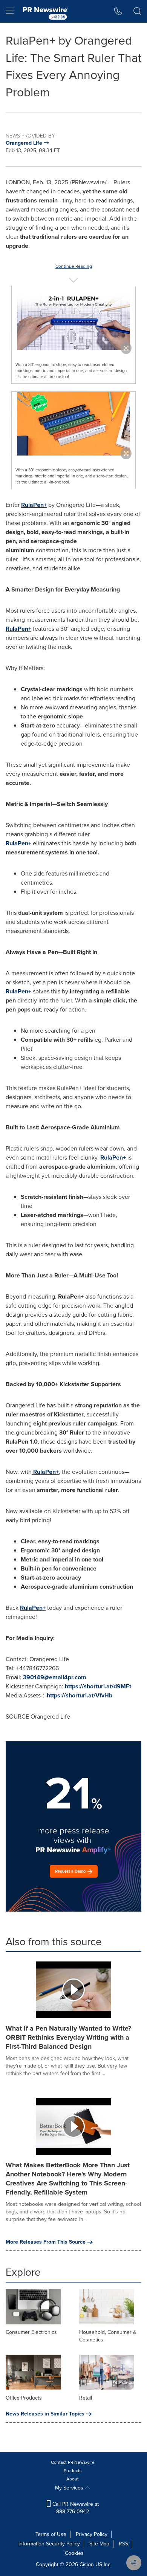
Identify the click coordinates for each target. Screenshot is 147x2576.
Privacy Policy (92, 2534)
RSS (123, 2544)
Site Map (99, 2544)
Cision (87, 2564)
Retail (86, 2398)
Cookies (74, 2553)
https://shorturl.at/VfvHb (80, 1695)
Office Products (24, 2398)
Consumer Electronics (31, 2332)
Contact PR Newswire (73, 2462)
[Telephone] (118, 11)
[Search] (137, 11)
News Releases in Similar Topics (45, 2414)
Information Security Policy (49, 2544)
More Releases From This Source (46, 2242)
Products (73, 2471)
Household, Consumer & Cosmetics (108, 2336)
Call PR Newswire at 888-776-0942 (75, 2508)
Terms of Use (51, 2534)
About (73, 2479)
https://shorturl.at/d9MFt (98, 1686)
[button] (73, 318)
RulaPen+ (18, 629)
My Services (70, 2488)
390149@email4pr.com (55, 1677)
